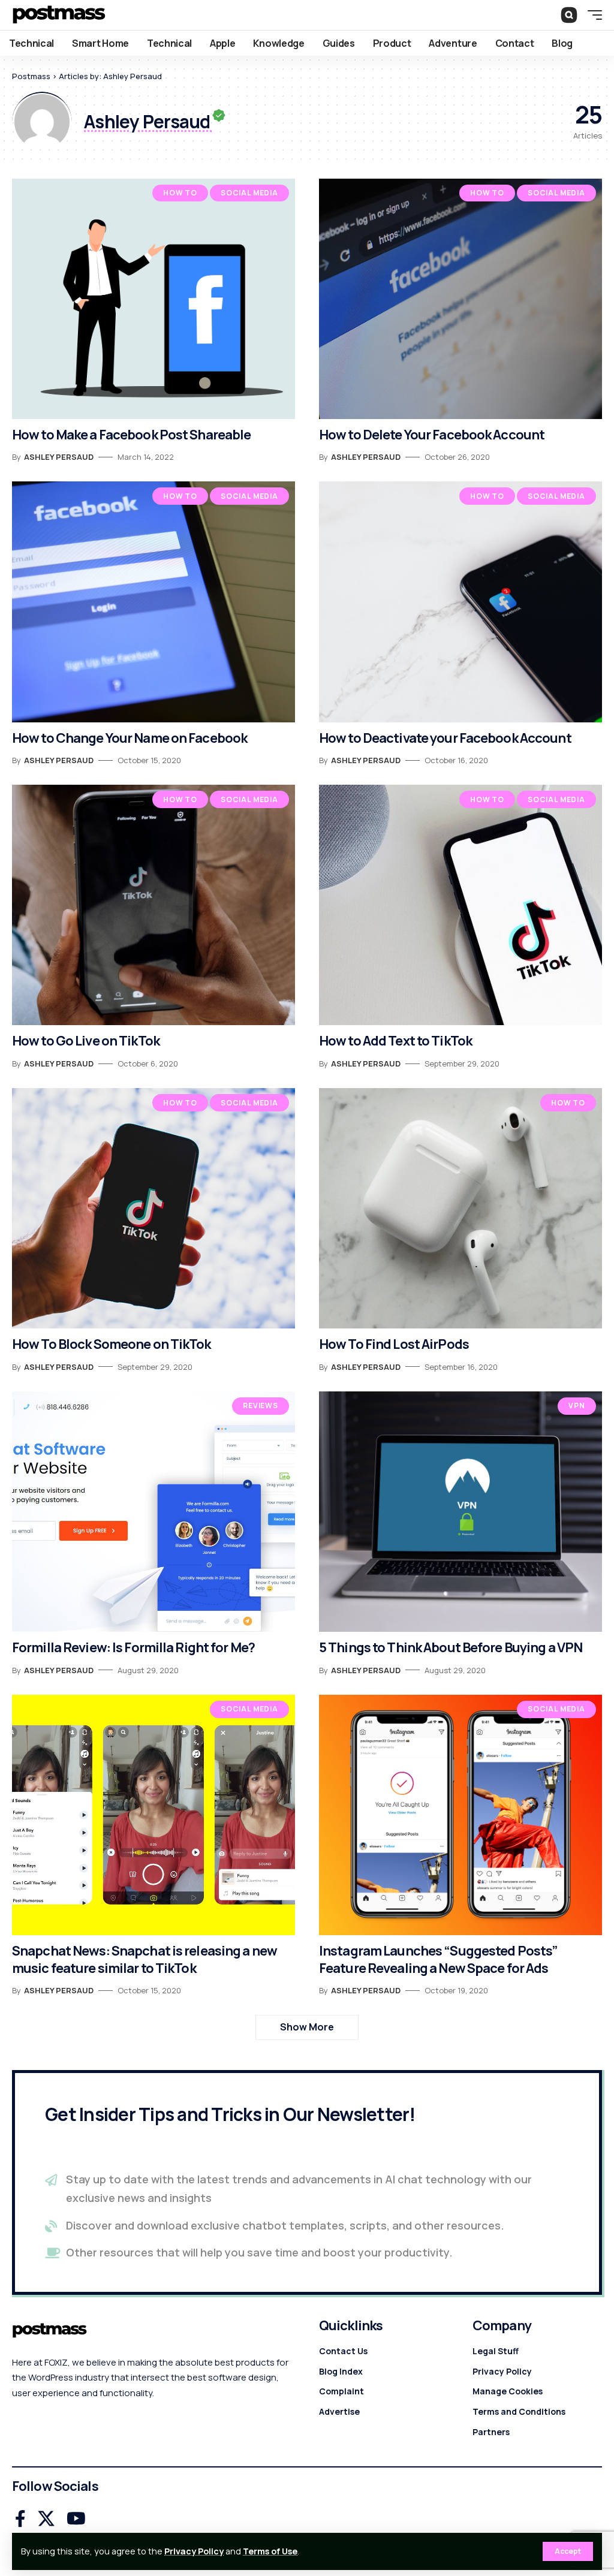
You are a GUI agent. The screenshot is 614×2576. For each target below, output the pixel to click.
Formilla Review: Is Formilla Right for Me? (133, 1647)
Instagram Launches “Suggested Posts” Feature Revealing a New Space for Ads (438, 1959)
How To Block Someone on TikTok (112, 1344)
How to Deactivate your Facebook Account (445, 738)
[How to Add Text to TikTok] (460, 905)
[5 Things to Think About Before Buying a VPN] (460, 1512)
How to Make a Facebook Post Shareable (131, 435)
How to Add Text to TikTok (395, 1041)
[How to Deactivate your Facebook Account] (460, 602)
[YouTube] (76, 2519)
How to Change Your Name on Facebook (130, 738)
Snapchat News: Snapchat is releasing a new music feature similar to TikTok (145, 1959)
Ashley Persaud (59, 457)
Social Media (249, 193)
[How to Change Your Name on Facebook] (153, 602)
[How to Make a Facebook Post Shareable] (153, 299)
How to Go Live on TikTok (86, 1041)
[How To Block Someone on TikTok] (153, 1208)
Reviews (261, 1405)
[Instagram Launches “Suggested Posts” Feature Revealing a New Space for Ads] (460, 1815)
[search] (569, 15)
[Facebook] (20, 2519)
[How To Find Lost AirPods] (460, 1208)
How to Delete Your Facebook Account (432, 435)
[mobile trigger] (592, 15)
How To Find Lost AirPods (394, 1344)
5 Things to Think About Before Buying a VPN (451, 1647)
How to (180, 193)
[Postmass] (59, 15)
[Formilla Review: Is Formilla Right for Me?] (153, 1512)
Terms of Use (270, 2551)
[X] (46, 2519)
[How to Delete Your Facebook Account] (460, 299)
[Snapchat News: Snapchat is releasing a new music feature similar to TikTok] (153, 1815)
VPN (577, 1405)
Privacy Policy (194, 2551)
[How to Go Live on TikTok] (153, 905)
